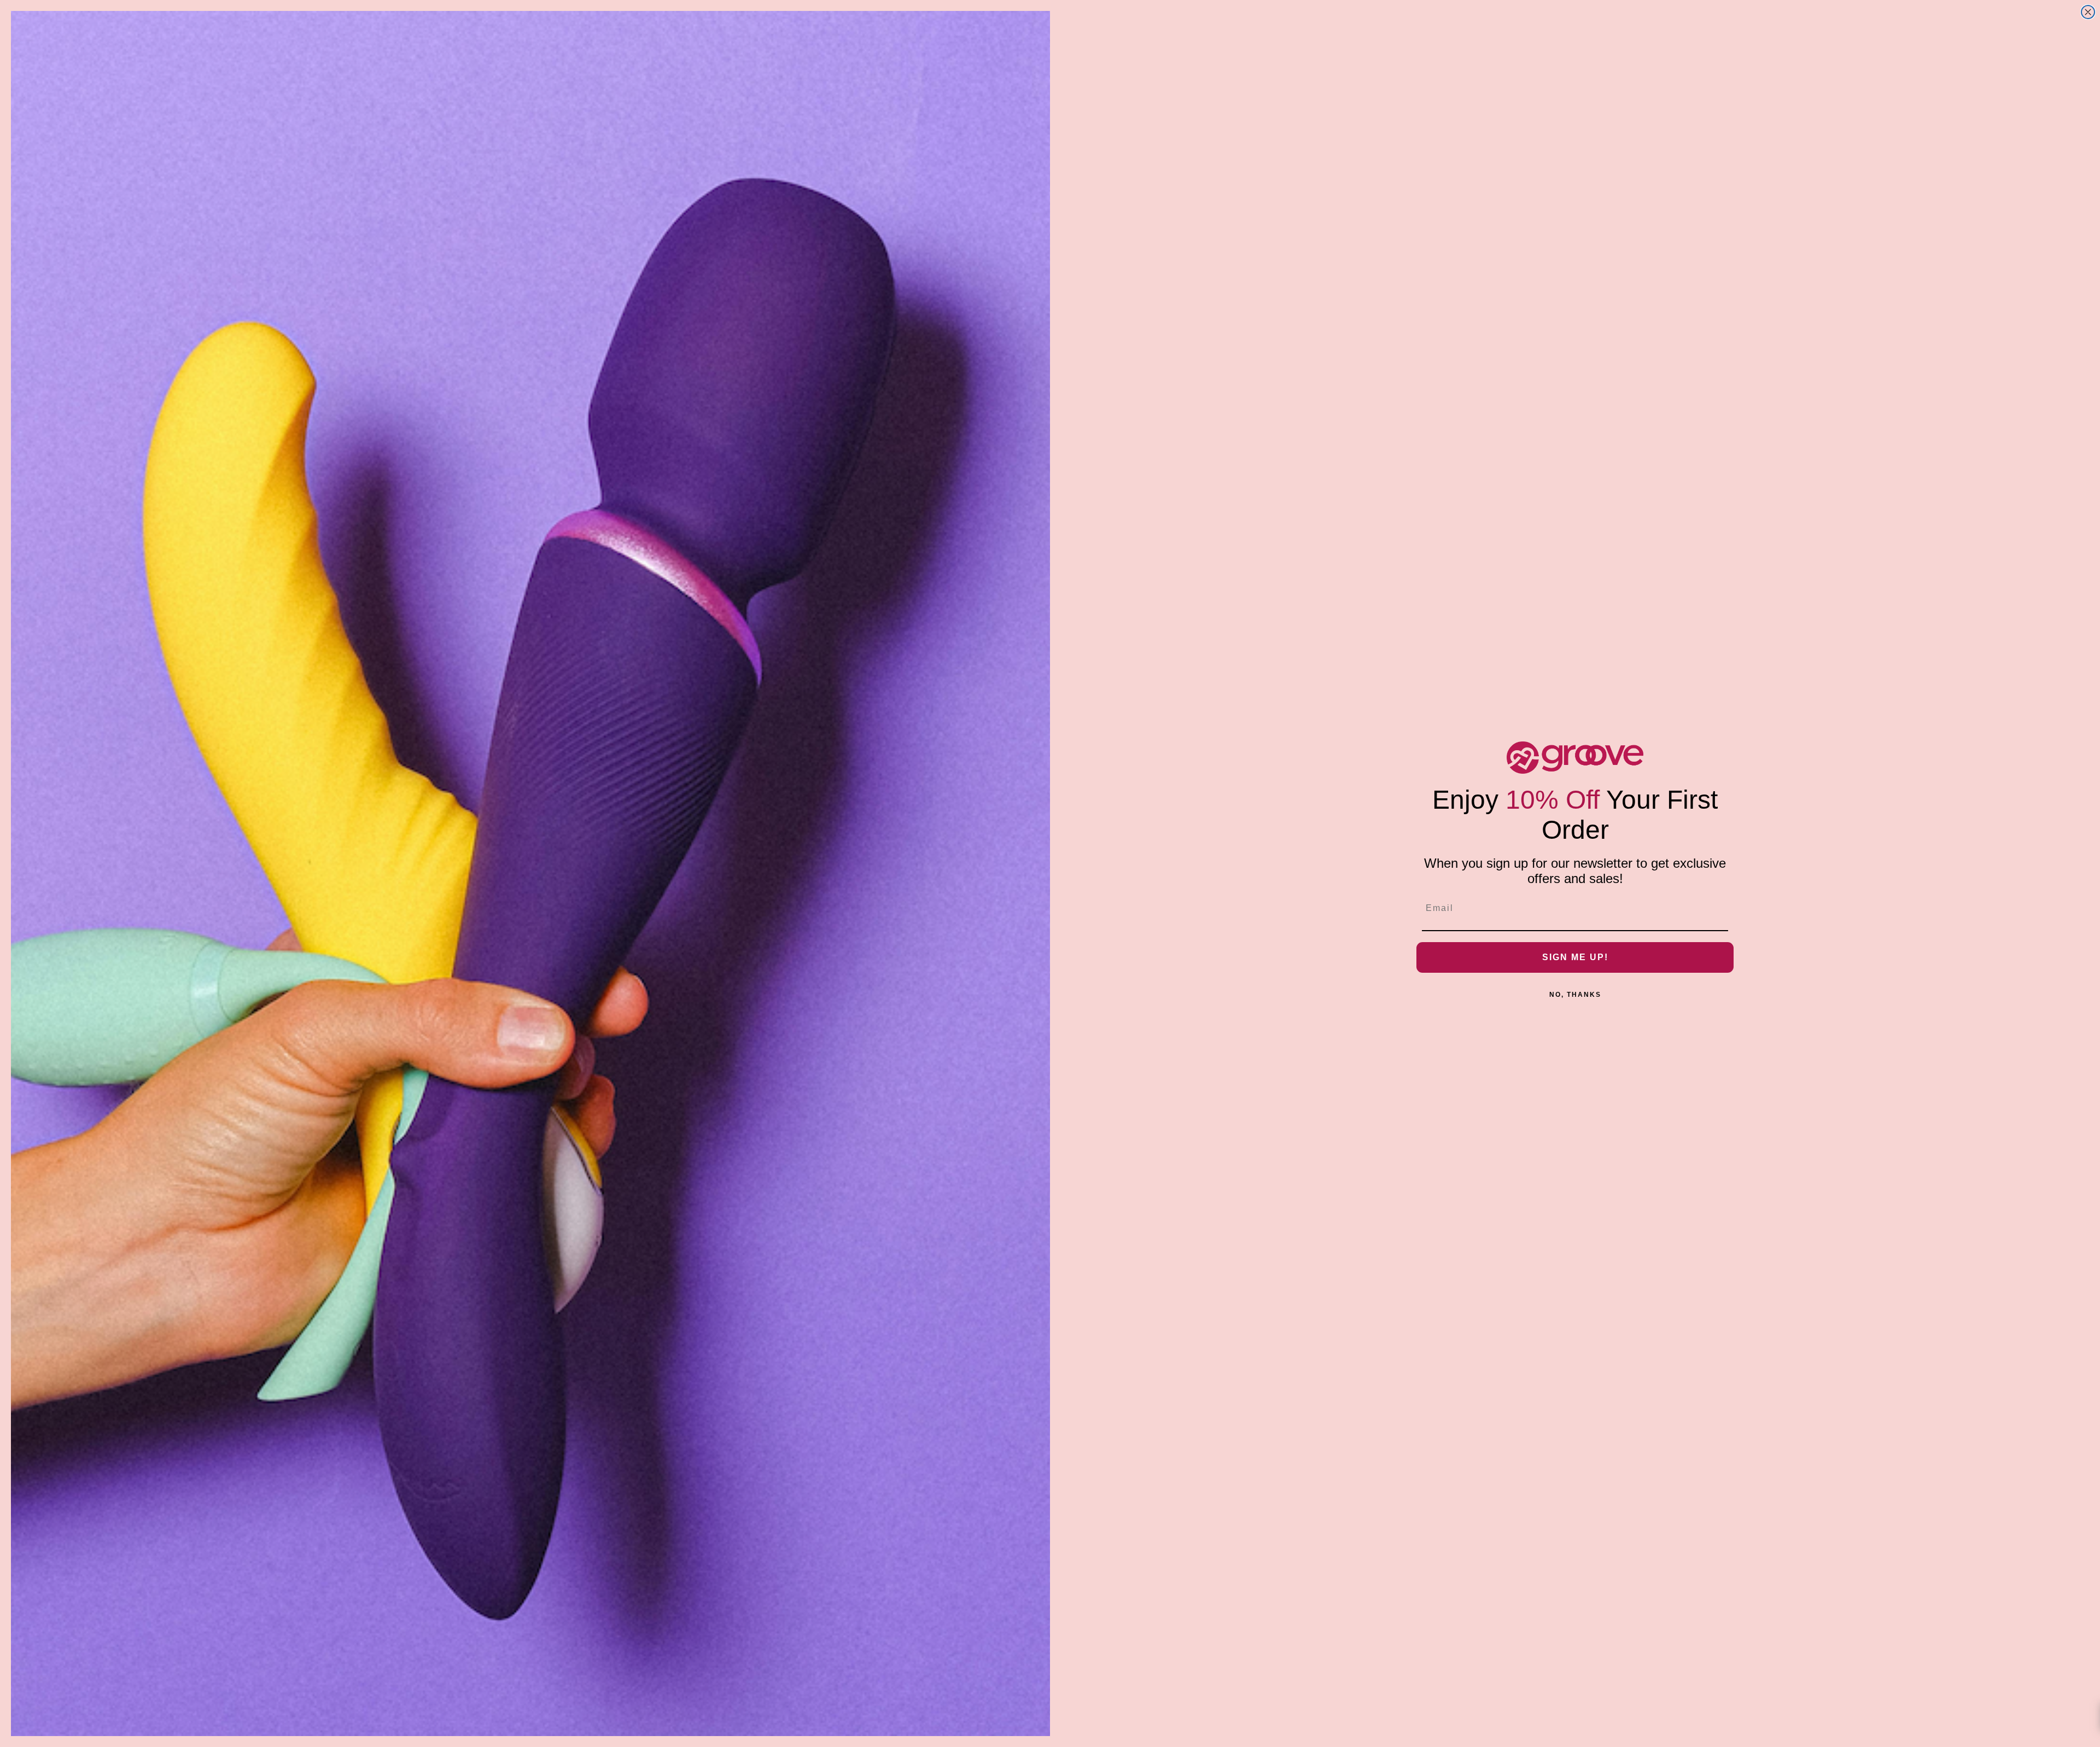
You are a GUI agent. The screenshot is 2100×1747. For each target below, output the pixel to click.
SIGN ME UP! (1575, 957)
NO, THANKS (1575, 995)
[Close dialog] (2088, 12)
